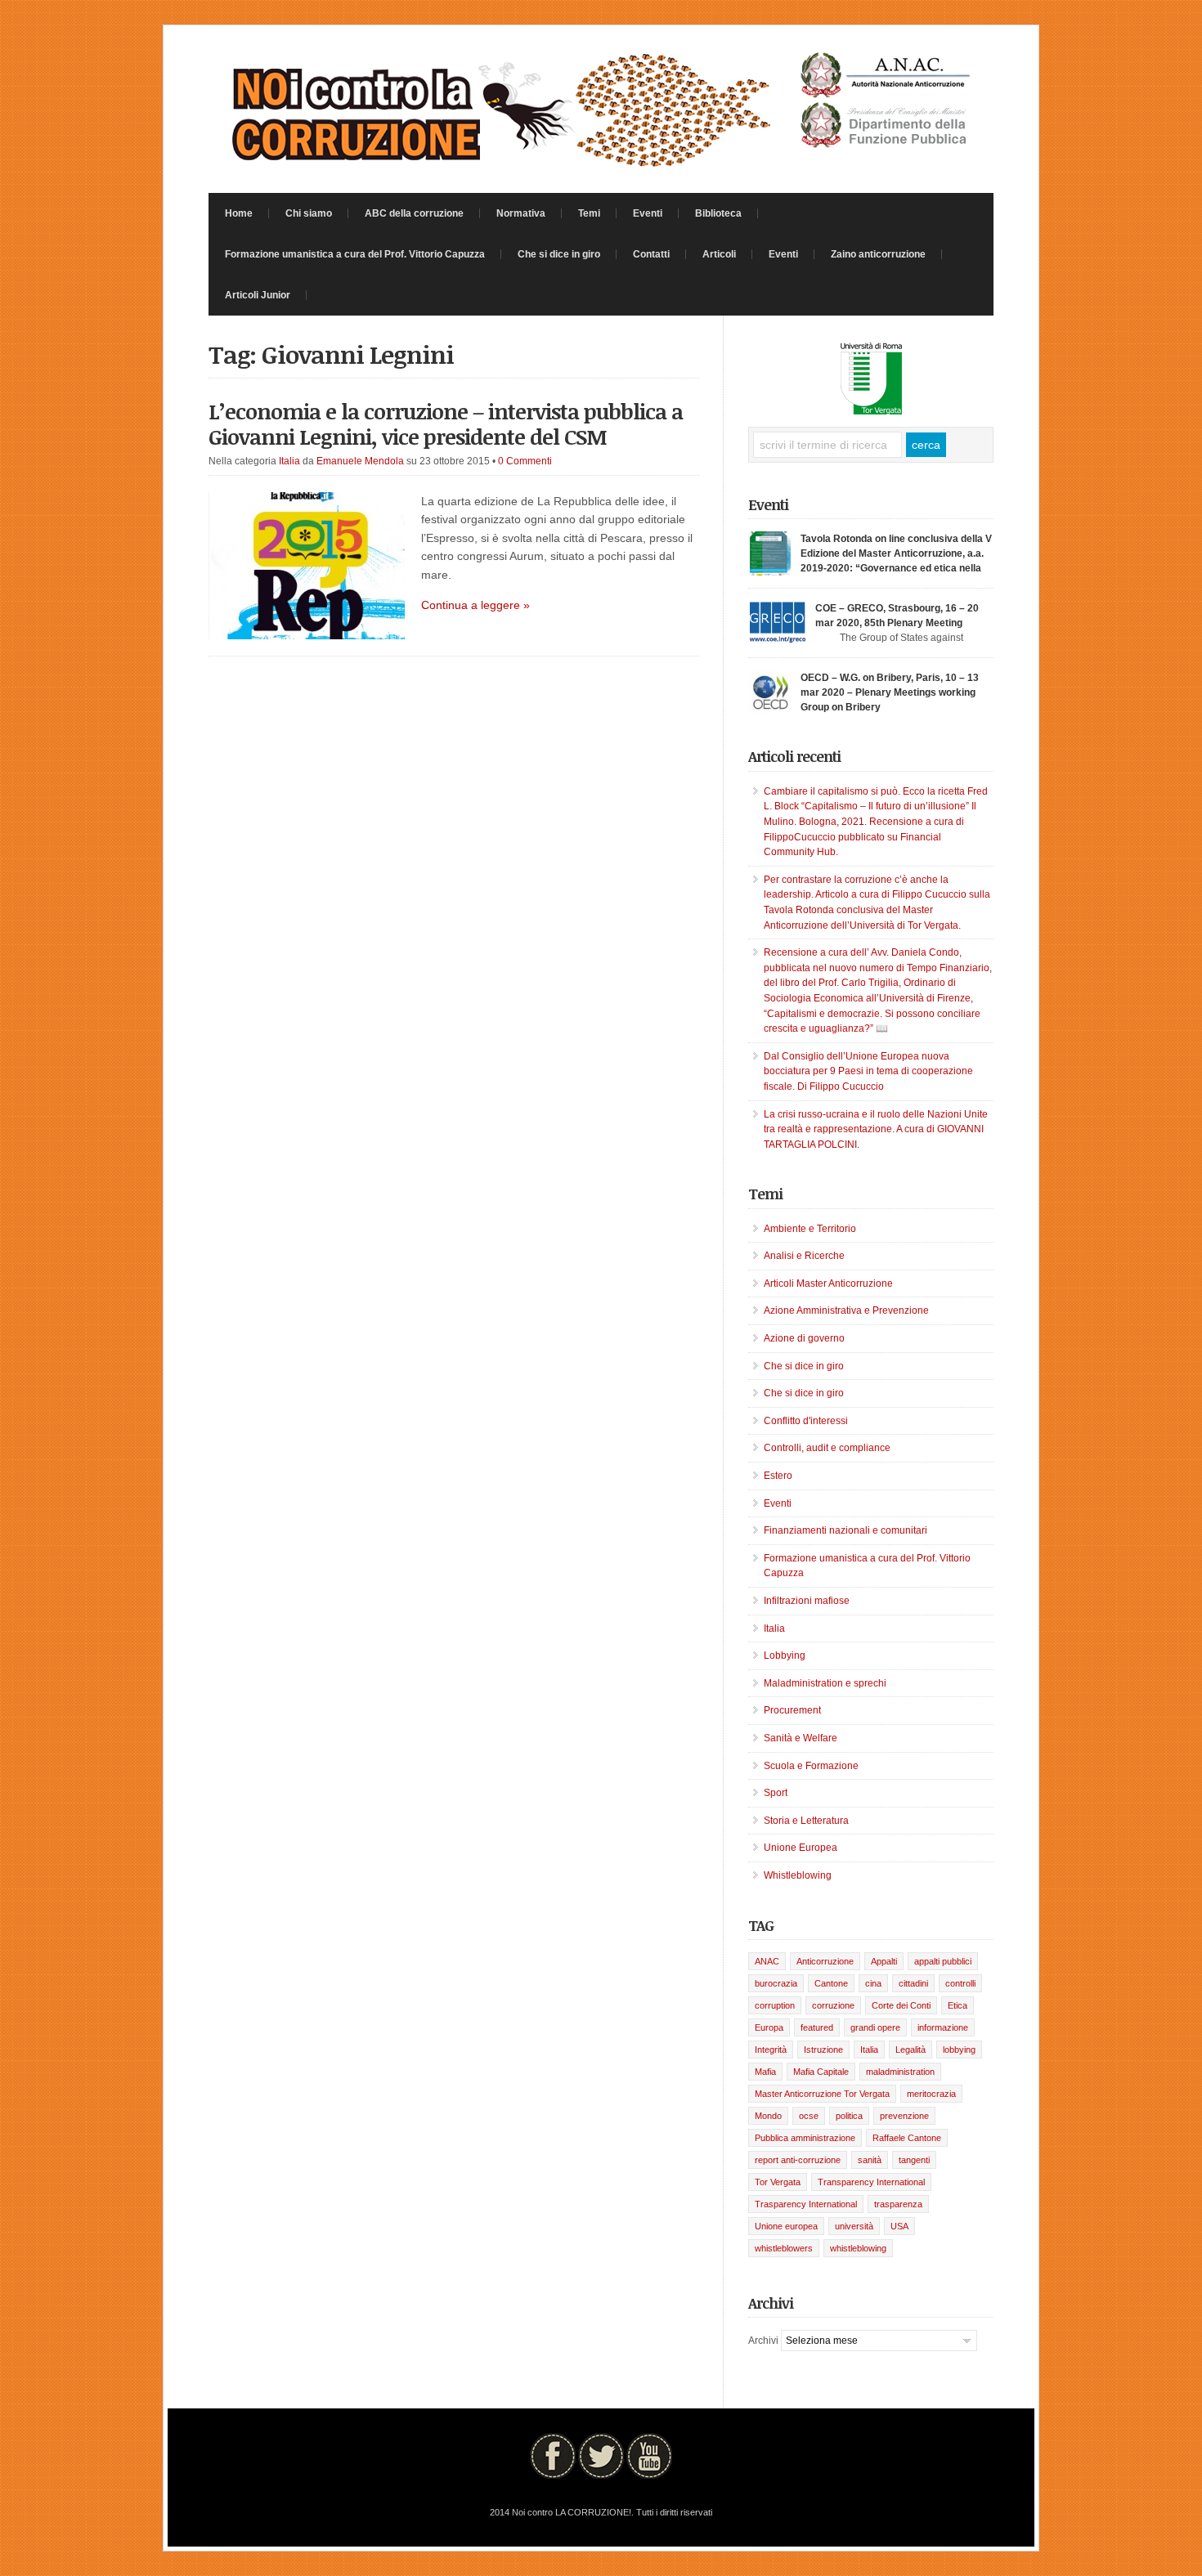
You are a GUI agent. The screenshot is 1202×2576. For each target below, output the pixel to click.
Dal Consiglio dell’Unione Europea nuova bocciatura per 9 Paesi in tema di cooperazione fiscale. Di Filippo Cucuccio (868, 1071)
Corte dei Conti (901, 2005)
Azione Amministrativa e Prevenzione (846, 1310)
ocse (809, 2116)
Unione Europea (801, 1848)
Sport (776, 1793)
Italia (289, 461)
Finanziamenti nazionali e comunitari (845, 1530)
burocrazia (776, 1983)
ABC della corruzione (414, 213)
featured (817, 2027)
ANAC (767, 1961)
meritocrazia (931, 2094)
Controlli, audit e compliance (827, 1448)
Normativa (521, 213)
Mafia (765, 2072)
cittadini (913, 1983)
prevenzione (904, 2116)
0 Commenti (525, 461)
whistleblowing (858, 2248)
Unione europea (786, 2226)
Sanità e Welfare (801, 1738)
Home (239, 213)
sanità (870, 2160)
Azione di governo (804, 1338)
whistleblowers (784, 2248)
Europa (769, 2027)
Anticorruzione (825, 1961)
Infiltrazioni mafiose (807, 1601)
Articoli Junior (258, 295)
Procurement (792, 1710)
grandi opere (875, 2027)
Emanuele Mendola (360, 461)
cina (873, 1983)
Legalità (910, 2050)
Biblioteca (718, 213)
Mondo (768, 2116)
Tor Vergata (778, 2182)
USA (899, 2226)
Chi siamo (309, 213)
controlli (960, 1983)
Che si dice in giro (559, 254)
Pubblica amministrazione (805, 2138)
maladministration (900, 2072)
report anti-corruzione (798, 2160)
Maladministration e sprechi (825, 1683)
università (854, 2226)
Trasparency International (806, 2204)
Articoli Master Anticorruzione (828, 1284)
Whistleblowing (798, 1875)
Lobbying (785, 1655)
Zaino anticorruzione (878, 254)
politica (849, 2116)
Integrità (771, 2050)
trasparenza (898, 2204)
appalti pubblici (943, 1961)
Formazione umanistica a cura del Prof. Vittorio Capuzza (355, 254)
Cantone (831, 1983)
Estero (778, 1476)
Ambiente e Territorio (810, 1229)
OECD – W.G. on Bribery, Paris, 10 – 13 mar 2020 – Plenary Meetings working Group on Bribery (890, 692)
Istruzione (823, 2050)
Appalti (884, 1961)
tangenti (914, 2160)
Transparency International (871, 2182)
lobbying (959, 2050)
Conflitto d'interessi (806, 1421)
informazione (943, 2027)
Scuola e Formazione (811, 1766)
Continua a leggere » (475, 605)
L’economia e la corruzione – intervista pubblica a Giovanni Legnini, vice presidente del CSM (446, 424)
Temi (589, 213)
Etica (958, 2005)
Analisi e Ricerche (804, 1256)
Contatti (651, 254)
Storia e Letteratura (806, 1821)
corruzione (833, 2005)
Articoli (719, 254)
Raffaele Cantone (907, 2138)
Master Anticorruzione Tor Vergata (822, 2094)
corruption (775, 2005)
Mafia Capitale (821, 2072)
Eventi (648, 213)
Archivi (763, 2341)
